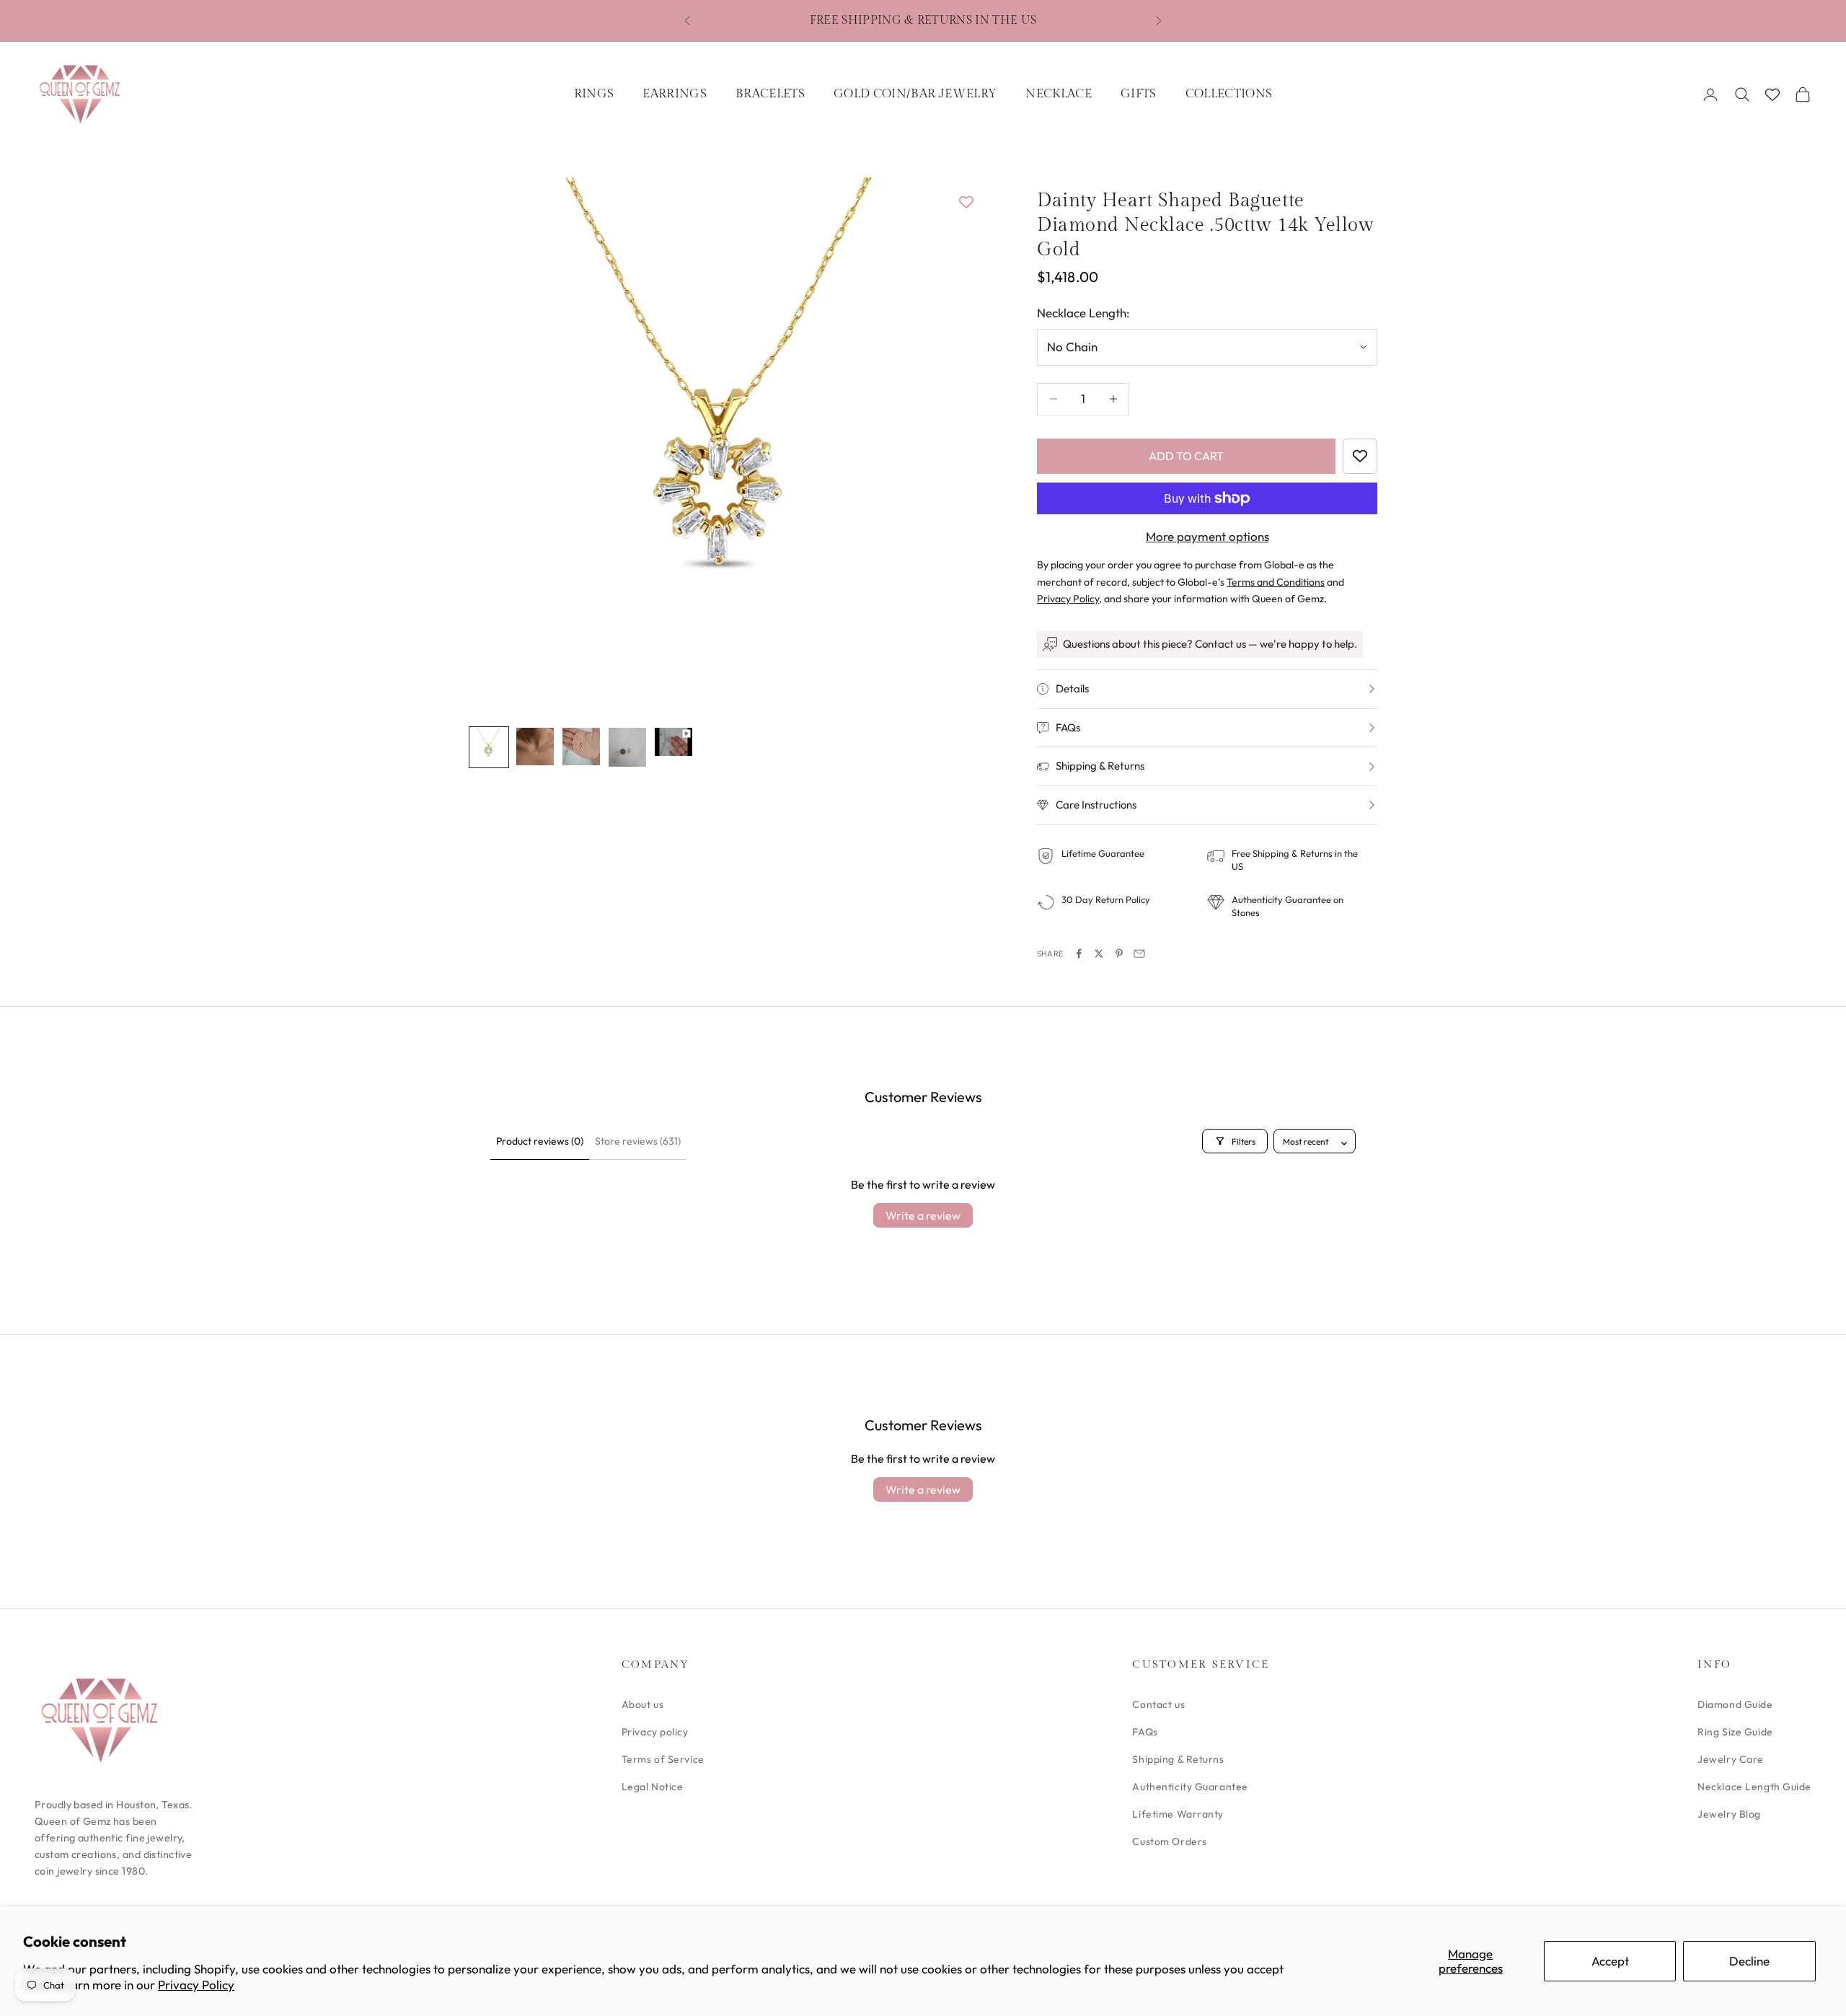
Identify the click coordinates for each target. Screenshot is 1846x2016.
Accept (1610, 1961)
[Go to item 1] (489, 747)
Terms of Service (663, 1759)
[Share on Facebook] (1079, 954)
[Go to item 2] (535, 747)
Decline (1749, 1961)
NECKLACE (1059, 94)
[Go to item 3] (581, 747)
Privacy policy (655, 1732)
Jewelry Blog (1729, 1814)
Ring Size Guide (1735, 1732)
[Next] (952, 444)
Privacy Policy (196, 1985)
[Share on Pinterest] (1119, 954)
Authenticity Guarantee (1190, 1787)
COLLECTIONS (1229, 94)
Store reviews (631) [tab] (638, 1141)
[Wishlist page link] (1772, 94)
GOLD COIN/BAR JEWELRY (915, 94)
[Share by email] (1139, 954)
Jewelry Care (1731, 1759)
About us (642, 1704)
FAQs (1145, 1732)
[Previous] (496, 444)
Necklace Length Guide (1754, 1787)
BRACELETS (770, 94)
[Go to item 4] (627, 747)
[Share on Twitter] (1099, 954)
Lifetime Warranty (1178, 1814)
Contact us (1158, 1704)
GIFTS (1139, 94)
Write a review (923, 1215)
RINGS (594, 94)
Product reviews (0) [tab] (540, 1141)
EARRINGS (675, 94)
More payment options (1207, 536)
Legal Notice (653, 1787)
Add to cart (1186, 456)
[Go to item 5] (674, 742)
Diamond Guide (1735, 1704)
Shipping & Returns (1178, 1759)
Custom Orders (1169, 1841)
